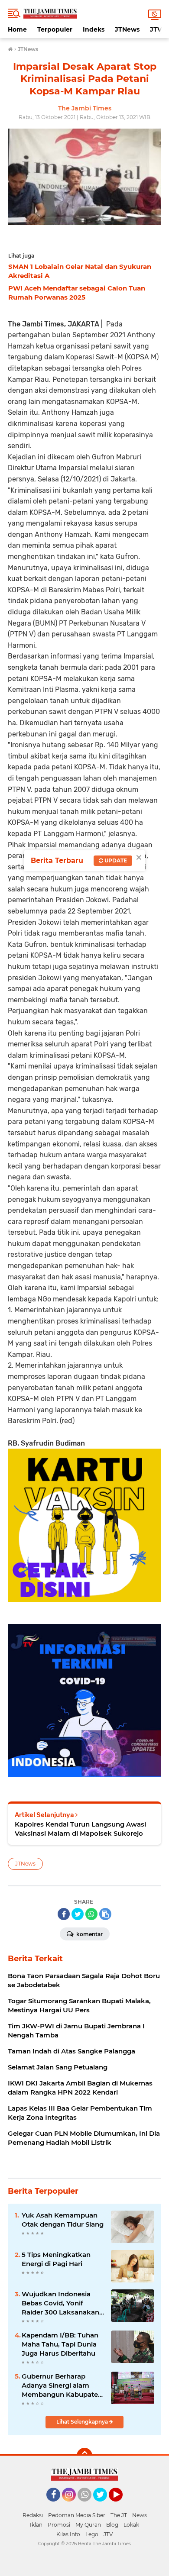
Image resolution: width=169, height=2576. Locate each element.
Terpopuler (55, 29)
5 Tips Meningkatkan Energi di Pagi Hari (56, 2259)
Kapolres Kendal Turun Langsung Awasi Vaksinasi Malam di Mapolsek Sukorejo (80, 1829)
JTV (156, 29)
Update (115, 860)
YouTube (122, 2505)
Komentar (89, 1934)
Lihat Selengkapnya (83, 2422)
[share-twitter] (78, 1914)
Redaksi (33, 2515)
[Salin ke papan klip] (105, 1914)
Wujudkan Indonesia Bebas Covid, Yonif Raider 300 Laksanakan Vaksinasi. (60, 2303)
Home (17, 29)
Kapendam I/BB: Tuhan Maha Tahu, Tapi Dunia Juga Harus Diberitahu (60, 2344)
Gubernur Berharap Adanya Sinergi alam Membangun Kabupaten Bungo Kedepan (62, 2386)
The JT (119, 2515)
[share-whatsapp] (91, 1914)
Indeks (94, 29)
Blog (112, 2525)
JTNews (127, 29)
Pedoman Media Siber (77, 2515)
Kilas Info (68, 2534)
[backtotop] (84, 2456)
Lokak (131, 2525)
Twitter (104, 2505)
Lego (92, 2534)
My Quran (88, 2525)
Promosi (59, 2525)
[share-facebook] (64, 1914)
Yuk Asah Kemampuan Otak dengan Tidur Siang (63, 2220)
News (140, 2515)
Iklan (36, 2525)
